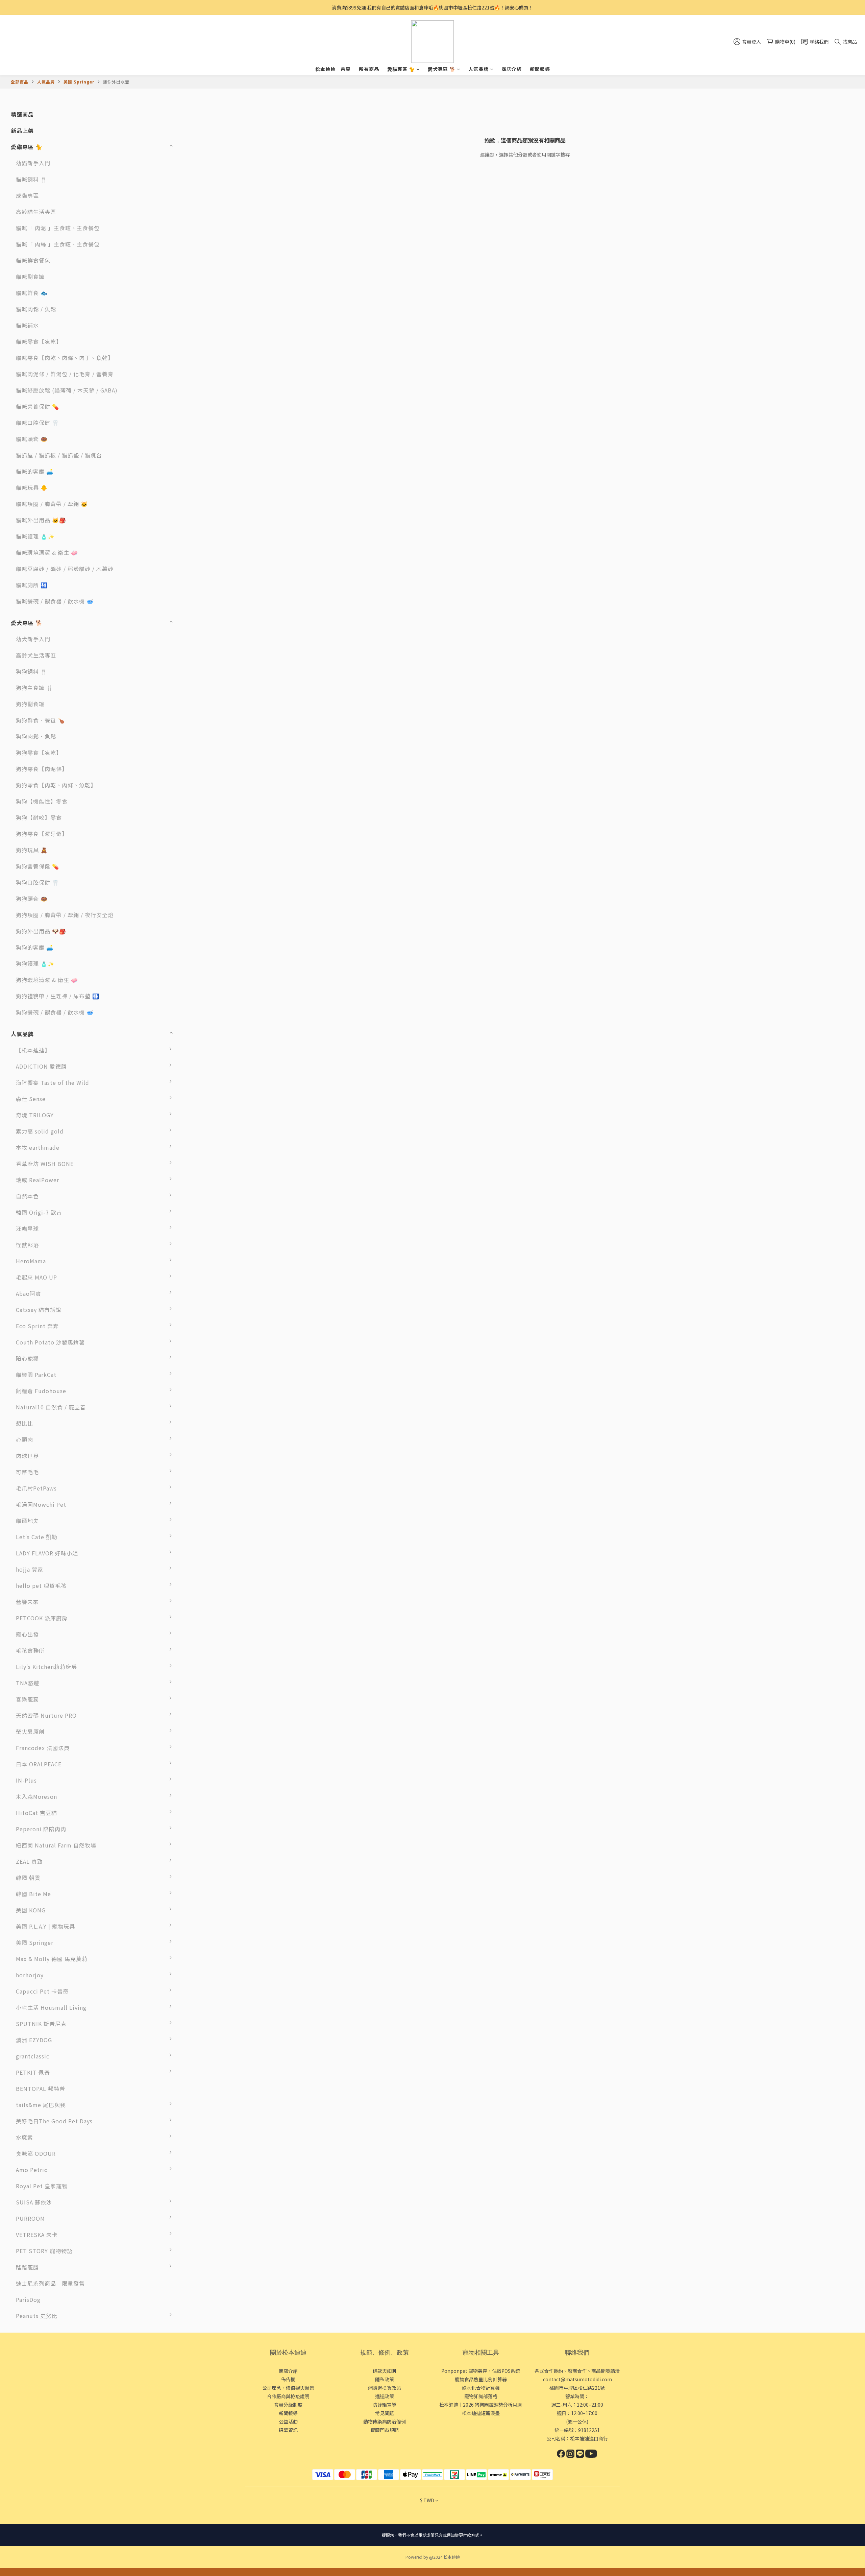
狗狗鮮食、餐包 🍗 (40, 720)
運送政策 (385, 2396)
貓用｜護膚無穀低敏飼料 (211, 1285)
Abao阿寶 (29, 1293)
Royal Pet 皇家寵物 (42, 2186)
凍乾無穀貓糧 (199, 1459)
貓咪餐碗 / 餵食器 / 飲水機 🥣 (55, 601)
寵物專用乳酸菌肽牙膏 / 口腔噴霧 (213, 1771)
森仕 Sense (31, 1099)
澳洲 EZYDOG (34, 2040)
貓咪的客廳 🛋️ (35, 471)
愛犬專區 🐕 (442, 69)
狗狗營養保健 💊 (38, 866)
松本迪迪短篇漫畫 (481, 2413)
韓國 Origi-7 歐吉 (39, 1212)
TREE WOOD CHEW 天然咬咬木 (212, 1057)
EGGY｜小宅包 (201, 2011)
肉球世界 (27, 1456)
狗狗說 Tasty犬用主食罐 (211, 1690)
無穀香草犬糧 (199, 1167)
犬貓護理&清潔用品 (207, 1638)
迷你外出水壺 (116, 82)
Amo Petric (32, 2170)
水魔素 (24, 2137)
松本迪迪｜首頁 (333, 69)
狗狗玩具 (194, 1913)
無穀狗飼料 (196, 1086)
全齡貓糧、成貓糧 (205, 1135)
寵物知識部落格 (481, 2396)
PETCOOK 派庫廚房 (42, 1618)
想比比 (24, 1423)
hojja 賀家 (30, 1569)
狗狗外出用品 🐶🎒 (41, 931)
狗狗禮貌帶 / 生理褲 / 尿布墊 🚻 (58, 996)
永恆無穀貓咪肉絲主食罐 (211, 1723)
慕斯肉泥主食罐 (202, 1605)
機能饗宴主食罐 (202, 1621)
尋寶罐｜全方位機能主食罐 (211, 1317)
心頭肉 (24, 1439)
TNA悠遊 (28, 1683)
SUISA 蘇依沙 (34, 2202)
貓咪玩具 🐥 (32, 487)
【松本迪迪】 (33, 1050)
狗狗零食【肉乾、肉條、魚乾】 (56, 785)
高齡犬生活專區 (36, 655)
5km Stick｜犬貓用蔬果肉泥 (211, 1885)
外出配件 (194, 2238)
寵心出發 (27, 1634)
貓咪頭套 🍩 (32, 439)
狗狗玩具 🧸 (32, 850)
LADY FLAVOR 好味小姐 (47, 1553)
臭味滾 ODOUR (36, 2153)
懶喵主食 (194, 1345)
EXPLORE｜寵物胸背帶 (212, 2027)
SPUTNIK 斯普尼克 (41, 2024)
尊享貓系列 (196, 1102)
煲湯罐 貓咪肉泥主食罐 (212, 1508)
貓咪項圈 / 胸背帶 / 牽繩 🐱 (52, 504)
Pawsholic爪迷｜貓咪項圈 (211, 2128)
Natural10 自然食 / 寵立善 (51, 1407)
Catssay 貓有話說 (39, 1310)
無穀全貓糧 (196, 1118)
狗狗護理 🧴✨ (35, 963)
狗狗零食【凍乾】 (39, 753)
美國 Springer (79, 82)
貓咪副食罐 (30, 277)
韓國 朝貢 (28, 1878)
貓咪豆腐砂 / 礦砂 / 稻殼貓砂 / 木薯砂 (65, 569)
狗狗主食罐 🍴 (35, 688)
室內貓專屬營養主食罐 (211, 1475)
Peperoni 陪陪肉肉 (41, 1829)
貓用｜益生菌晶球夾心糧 (211, 1268)
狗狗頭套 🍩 (32, 899)
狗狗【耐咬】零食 (39, 817)
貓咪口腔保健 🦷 (38, 423)
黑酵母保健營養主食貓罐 (211, 1544)
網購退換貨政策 (385, 2388)
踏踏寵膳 (27, 2267)
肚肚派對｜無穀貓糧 (208, 1297)
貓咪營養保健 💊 (38, 406)
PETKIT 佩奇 (33, 2072)
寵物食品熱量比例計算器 (481, 2379)
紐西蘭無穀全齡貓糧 (208, 1151)
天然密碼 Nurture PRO (46, 1715)
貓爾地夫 (27, 1521)
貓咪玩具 (194, 1930)
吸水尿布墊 (196, 2254)
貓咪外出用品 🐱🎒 (41, 520)
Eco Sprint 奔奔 (37, 1326)
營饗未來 (27, 1602)
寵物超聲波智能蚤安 (208, 1962)
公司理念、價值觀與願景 (288, 2388)
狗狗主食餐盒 (199, 1670)
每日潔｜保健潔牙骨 (208, 1702)
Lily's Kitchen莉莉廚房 (46, 1667)
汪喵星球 (27, 1229)
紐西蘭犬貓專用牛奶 (208, 1865)
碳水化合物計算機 (481, 2388)
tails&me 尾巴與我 (41, 2105)
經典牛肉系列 (199, 1848)
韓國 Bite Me (33, 1894)
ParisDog (28, 2299)
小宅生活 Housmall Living (51, 2007)
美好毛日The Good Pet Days (54, 2121)
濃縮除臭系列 (199, 2141)
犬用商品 (194, 2108)
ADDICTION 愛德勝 (41, 1066)
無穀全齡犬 (196, 1070)
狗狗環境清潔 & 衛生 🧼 (47, 980)
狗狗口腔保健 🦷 (38, 882)
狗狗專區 (194, 2157)
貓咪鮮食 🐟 (32, 293)
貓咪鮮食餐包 (33, 260)
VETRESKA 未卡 (37, 2235)
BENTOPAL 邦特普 (41, 2089)
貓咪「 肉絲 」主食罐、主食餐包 (58, 244)
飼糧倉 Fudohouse (41, 1391)
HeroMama (31, 1261)
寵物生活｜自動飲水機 (211, 2059)
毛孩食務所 (30, 1650)
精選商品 (22, 114)
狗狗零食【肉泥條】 (42, 769)
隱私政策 (385, 2379)
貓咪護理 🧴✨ (35, 536)
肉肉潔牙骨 (196, 1654)
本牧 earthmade (38, 1147)
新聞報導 (540, 69)
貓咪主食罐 (196, 1362)
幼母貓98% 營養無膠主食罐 (212, 1236)
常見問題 (385, 2413)
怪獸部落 (27, 1245)
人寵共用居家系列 (205, 2189)
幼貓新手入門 (33, 163)
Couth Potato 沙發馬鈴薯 (50, 1342)
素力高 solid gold (40, 1131)
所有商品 (369, 69)
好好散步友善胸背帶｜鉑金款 (211, 1982)
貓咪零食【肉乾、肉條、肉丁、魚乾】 (65, 358)
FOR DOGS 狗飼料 (206, 1199)
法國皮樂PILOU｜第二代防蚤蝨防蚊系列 (211, 1739)
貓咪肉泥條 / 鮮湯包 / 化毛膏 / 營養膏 (65, 374)
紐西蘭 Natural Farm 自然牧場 (56, 1845)
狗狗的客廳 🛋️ (35, 947)
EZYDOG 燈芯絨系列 (209, 2043)
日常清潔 (194, 2173)
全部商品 (20, 82)
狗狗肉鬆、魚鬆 (36, 736)
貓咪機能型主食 (202, 2270)
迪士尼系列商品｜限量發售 (50, 2283)
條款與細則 (385, 2371)
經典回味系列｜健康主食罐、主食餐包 (211, 1528)
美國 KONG (31, 1910)
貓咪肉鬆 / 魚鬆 (36, 309)
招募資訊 (288, 2430)
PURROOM (30, 2218)
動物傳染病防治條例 (385, 2422)
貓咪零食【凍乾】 (39, 341)
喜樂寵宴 (27, 1699)
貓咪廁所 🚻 (32, 585)
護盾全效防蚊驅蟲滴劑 (211, 1751)
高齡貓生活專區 (36, 212)
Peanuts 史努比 (37, 2316)
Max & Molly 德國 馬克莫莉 (52, 1959)
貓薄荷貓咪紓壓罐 (205, 1492)
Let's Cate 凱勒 (37, 1537)
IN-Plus (26, 1780)
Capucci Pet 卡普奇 (42, 1991)
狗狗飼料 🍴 (32, 671)
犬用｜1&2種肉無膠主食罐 (211, 1252)
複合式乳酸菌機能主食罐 (211, 1593)
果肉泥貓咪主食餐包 (208, 1329)
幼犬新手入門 (33, 639)
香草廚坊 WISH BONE (45, 1164)
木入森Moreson (36, 1796)
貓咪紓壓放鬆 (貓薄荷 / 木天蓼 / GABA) (67, 390)
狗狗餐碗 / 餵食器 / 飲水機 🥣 (55, 1012)
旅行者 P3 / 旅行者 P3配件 (211, 1999)
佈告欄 (288, 2379)
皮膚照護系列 (199, 2205)
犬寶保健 (194, 1800)
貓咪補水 (27, 325)
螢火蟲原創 (30, 1732)
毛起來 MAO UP (36, 1277)
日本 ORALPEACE (39, 1764)
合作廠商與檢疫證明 (288, 2396)
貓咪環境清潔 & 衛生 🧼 (47, 552)
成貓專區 (27, 195)
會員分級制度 (288, 2405)
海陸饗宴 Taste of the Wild (53, 1082)
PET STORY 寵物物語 (44, 2251)
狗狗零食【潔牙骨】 (42, 834)
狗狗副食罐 (30, 704)
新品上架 (22, 130)
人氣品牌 (478, 69)
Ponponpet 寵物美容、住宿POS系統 (481, 2371)
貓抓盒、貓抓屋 (202, 2222)
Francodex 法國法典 (43, 1748)
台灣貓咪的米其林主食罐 (211, 1577)
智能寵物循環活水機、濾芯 (211, 2096)
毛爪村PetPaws (36, 1488)
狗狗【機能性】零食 (42, 801)
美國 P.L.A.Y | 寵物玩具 (45, 1926)
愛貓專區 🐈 (401, 69)
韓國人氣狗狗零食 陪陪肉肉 (212, 1836)
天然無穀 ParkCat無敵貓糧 (211, 1382)
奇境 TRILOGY (35, 1115)
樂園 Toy (194, 1816)
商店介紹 (512, 69)
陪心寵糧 (27, 1358)
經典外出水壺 (199, 1946)
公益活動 (288, 2422)
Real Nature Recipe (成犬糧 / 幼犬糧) (209, 1187)
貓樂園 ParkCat (36, 1375)
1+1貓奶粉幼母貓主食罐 (213, 1556)
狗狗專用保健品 (202, 1784)
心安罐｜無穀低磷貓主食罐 (211, 1447)
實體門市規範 (385, 2430)
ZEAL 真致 (29, 1861)
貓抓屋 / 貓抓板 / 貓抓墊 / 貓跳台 (59, 455)
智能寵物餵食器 (202, 2076)
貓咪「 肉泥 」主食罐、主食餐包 (58, 228)
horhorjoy (30, 1975)
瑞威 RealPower (38, 1180)
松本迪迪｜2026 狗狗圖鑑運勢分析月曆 (481, 2405)
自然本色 (27, 1196)
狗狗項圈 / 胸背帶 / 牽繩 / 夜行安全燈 (65, 915)
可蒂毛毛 (27, 1472)
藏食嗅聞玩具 (199, 1897)
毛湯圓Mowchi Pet (41, 1504)
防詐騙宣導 (385, 2405)
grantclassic (33, 2056)
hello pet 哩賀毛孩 (41, 1585)
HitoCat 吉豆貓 (36, 1813)
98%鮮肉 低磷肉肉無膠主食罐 (212, 1431)
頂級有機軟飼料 (202, 1216)
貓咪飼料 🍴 (32, 179)
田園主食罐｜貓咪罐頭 (211, 1394)
